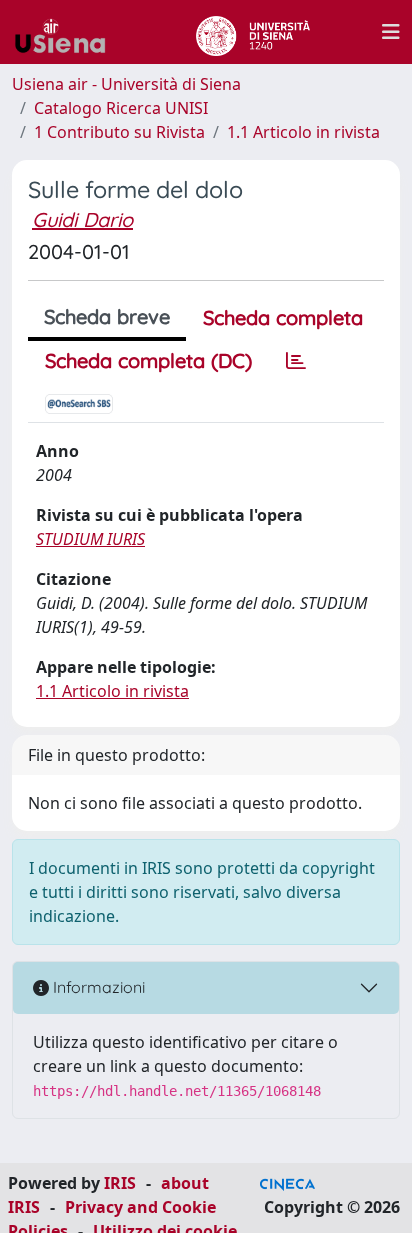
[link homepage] (68, 32)
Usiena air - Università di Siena (126, 84)
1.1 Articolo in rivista (303, 132)
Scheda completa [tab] (283, 317)
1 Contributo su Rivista (119, 132)
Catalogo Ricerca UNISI (121, 108)
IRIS (120, 1183)
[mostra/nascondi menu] (391, 32)
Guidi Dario (82, 219)
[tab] (296, 361)
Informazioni (97, 987)
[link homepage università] (252, 32)
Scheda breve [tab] (107, 316)
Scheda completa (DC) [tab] (148, 360)
